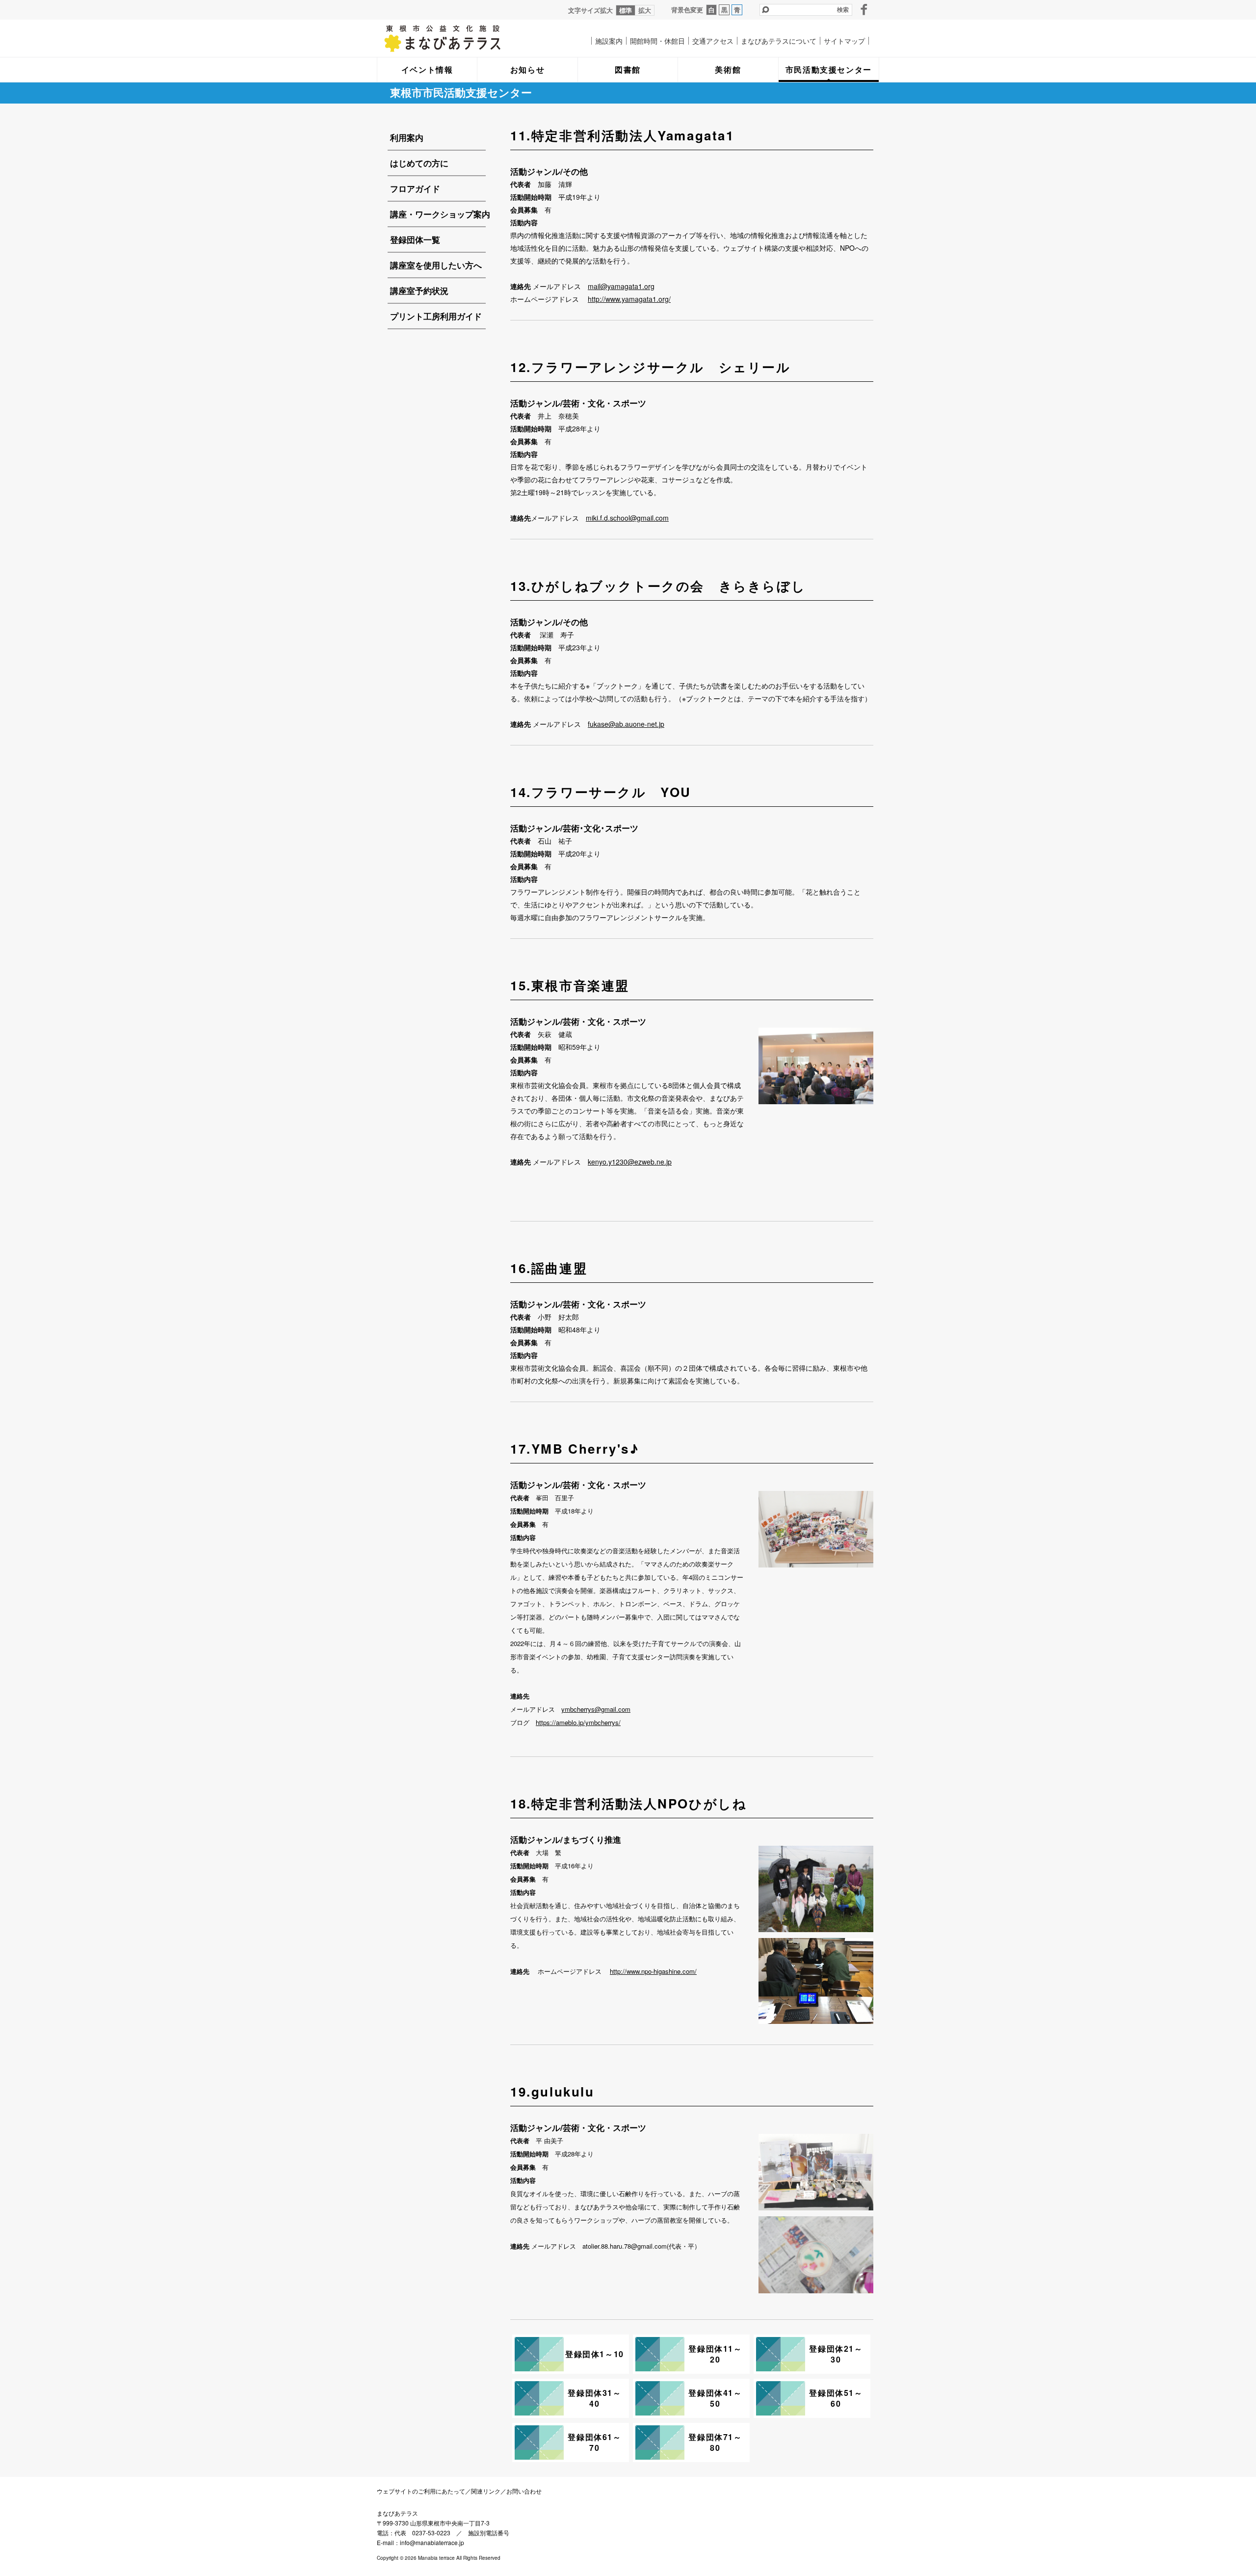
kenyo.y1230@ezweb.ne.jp (630, 1162)
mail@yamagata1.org (621, 286)
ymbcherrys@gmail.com (596, 1709)
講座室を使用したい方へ (436, 265)
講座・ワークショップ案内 (440, 214)
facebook (864, 9)
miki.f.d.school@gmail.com (627, 518)
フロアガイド (415, 188)
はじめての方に (419, 163)
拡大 (645, 10)
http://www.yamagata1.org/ (629, 299)
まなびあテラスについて (779, 41)
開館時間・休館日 (657, 41)
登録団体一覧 (415, 239)
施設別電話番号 (489, 2533)
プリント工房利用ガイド (436, 316)
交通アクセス (713, 41)
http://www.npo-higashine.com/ (653, 1971)
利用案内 (407, 137)
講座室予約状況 (419, 291)
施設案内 (609, 41)
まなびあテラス (463, 38)
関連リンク (486, 2491)
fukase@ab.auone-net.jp (626, 724)
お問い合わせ (524, 2491)
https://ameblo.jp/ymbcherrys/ (578, 1722)
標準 (626, 10)
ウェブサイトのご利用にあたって (421, 2491)
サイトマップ (844, 41)
